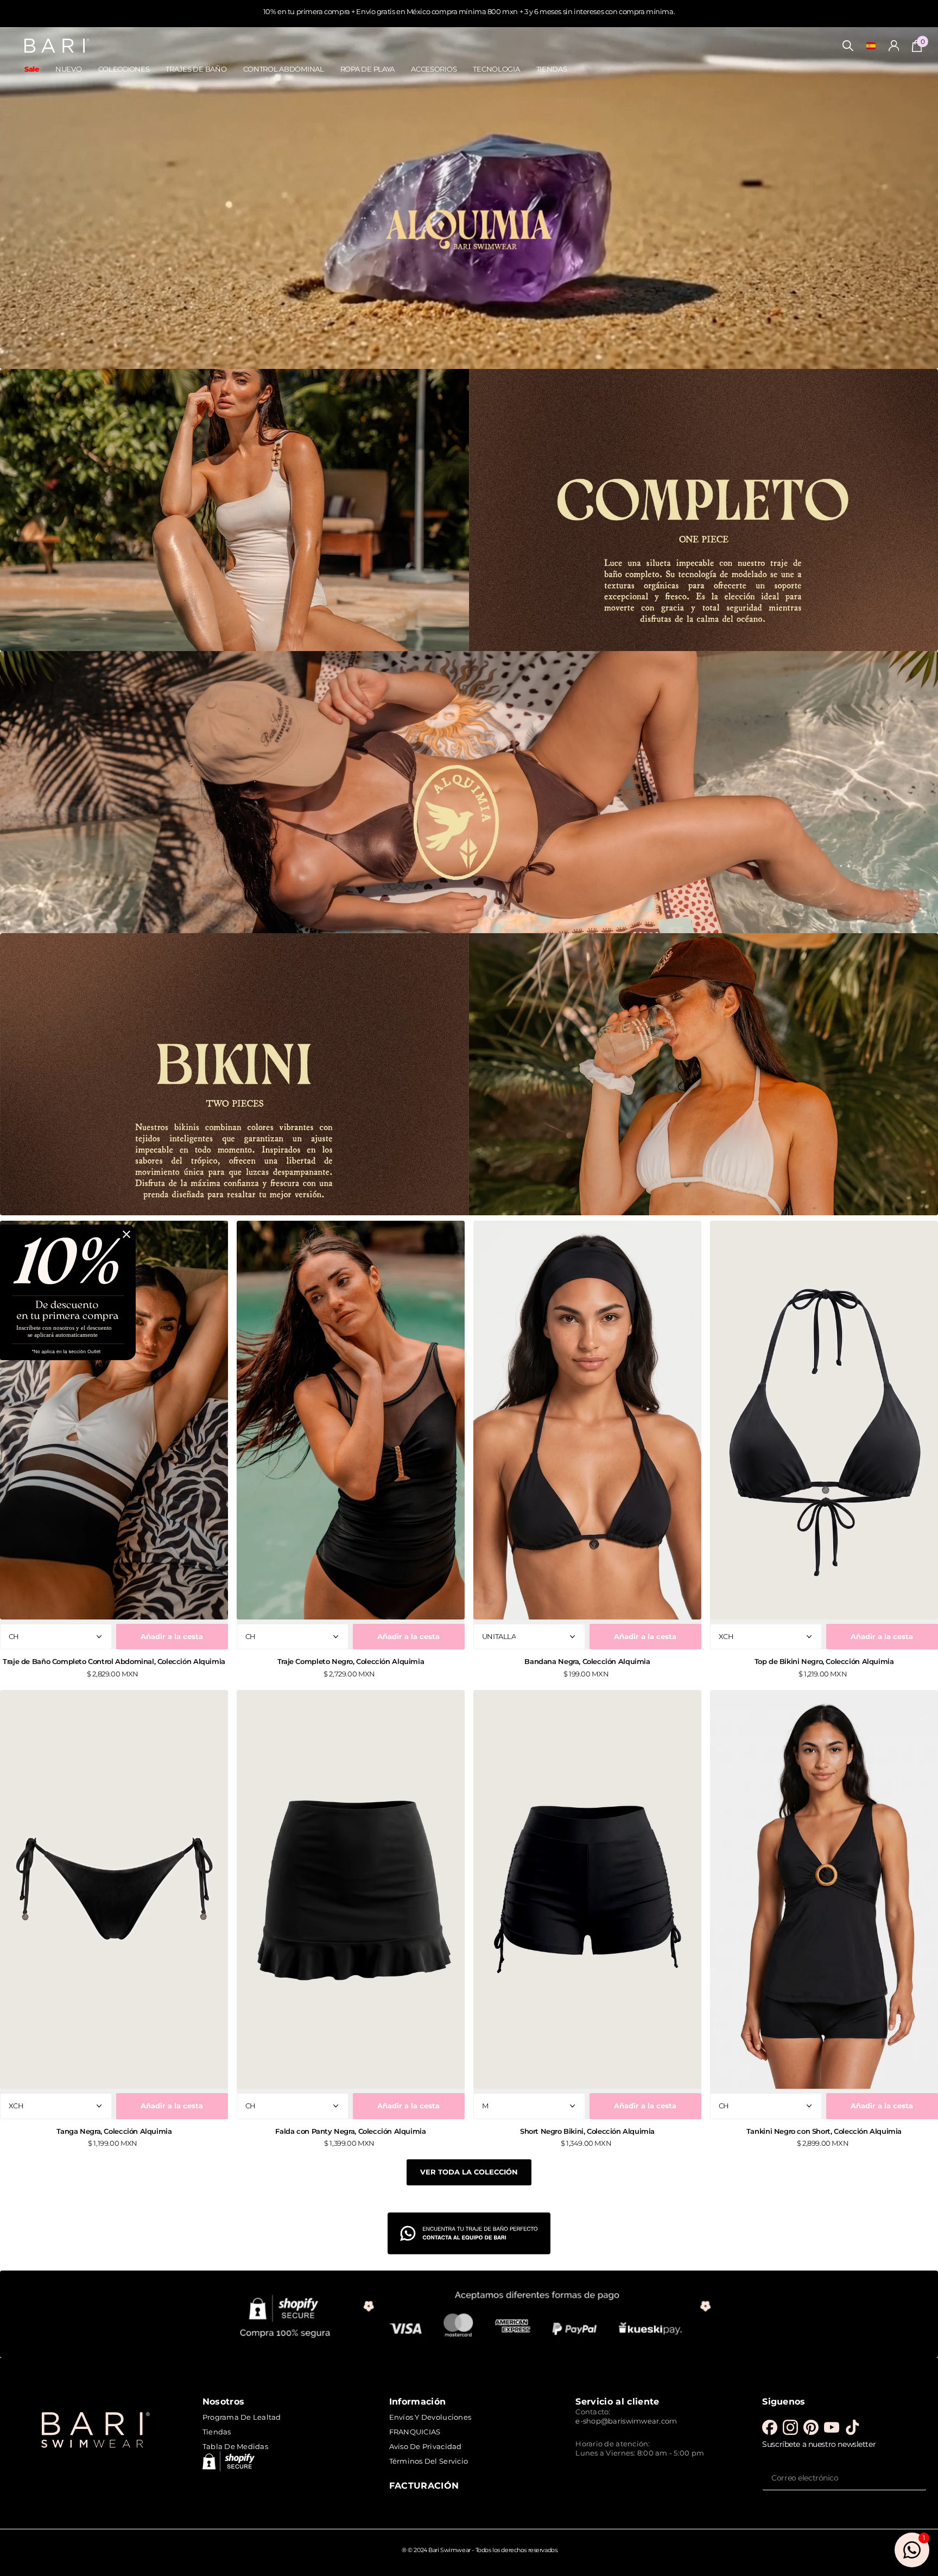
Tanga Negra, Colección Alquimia (114, 2131)
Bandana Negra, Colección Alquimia (587, 1661)
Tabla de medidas (235, 2446)
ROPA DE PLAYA (367, 69)
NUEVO (69, 69)
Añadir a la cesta (172, 1636)
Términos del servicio (429, 2461)
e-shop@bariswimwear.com (626, 2421)
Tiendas (217, 2432)
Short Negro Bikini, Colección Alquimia (587, 2131)
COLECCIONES (124, 69)
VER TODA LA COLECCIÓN (469, 2172)
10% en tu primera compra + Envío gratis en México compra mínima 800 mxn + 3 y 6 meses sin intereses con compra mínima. (469, 11)
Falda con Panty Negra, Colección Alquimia (350, 2131)
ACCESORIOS (434, 69)
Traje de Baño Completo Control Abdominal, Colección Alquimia (114, 1661)
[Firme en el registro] (894, 46)
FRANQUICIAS (415, 2432)
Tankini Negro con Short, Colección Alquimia (824, 2131)
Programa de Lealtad (242, 2417)
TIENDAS (552, 69)
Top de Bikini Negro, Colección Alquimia (824, 1661)
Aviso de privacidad (426, 2446)
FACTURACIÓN (424, 2485)
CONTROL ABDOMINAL (284, 69)
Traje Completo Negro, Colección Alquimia (351, 1661)
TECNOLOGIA (496, 69)
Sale (32, 69)
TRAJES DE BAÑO (196, 69)
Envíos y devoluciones (430, 2417)
